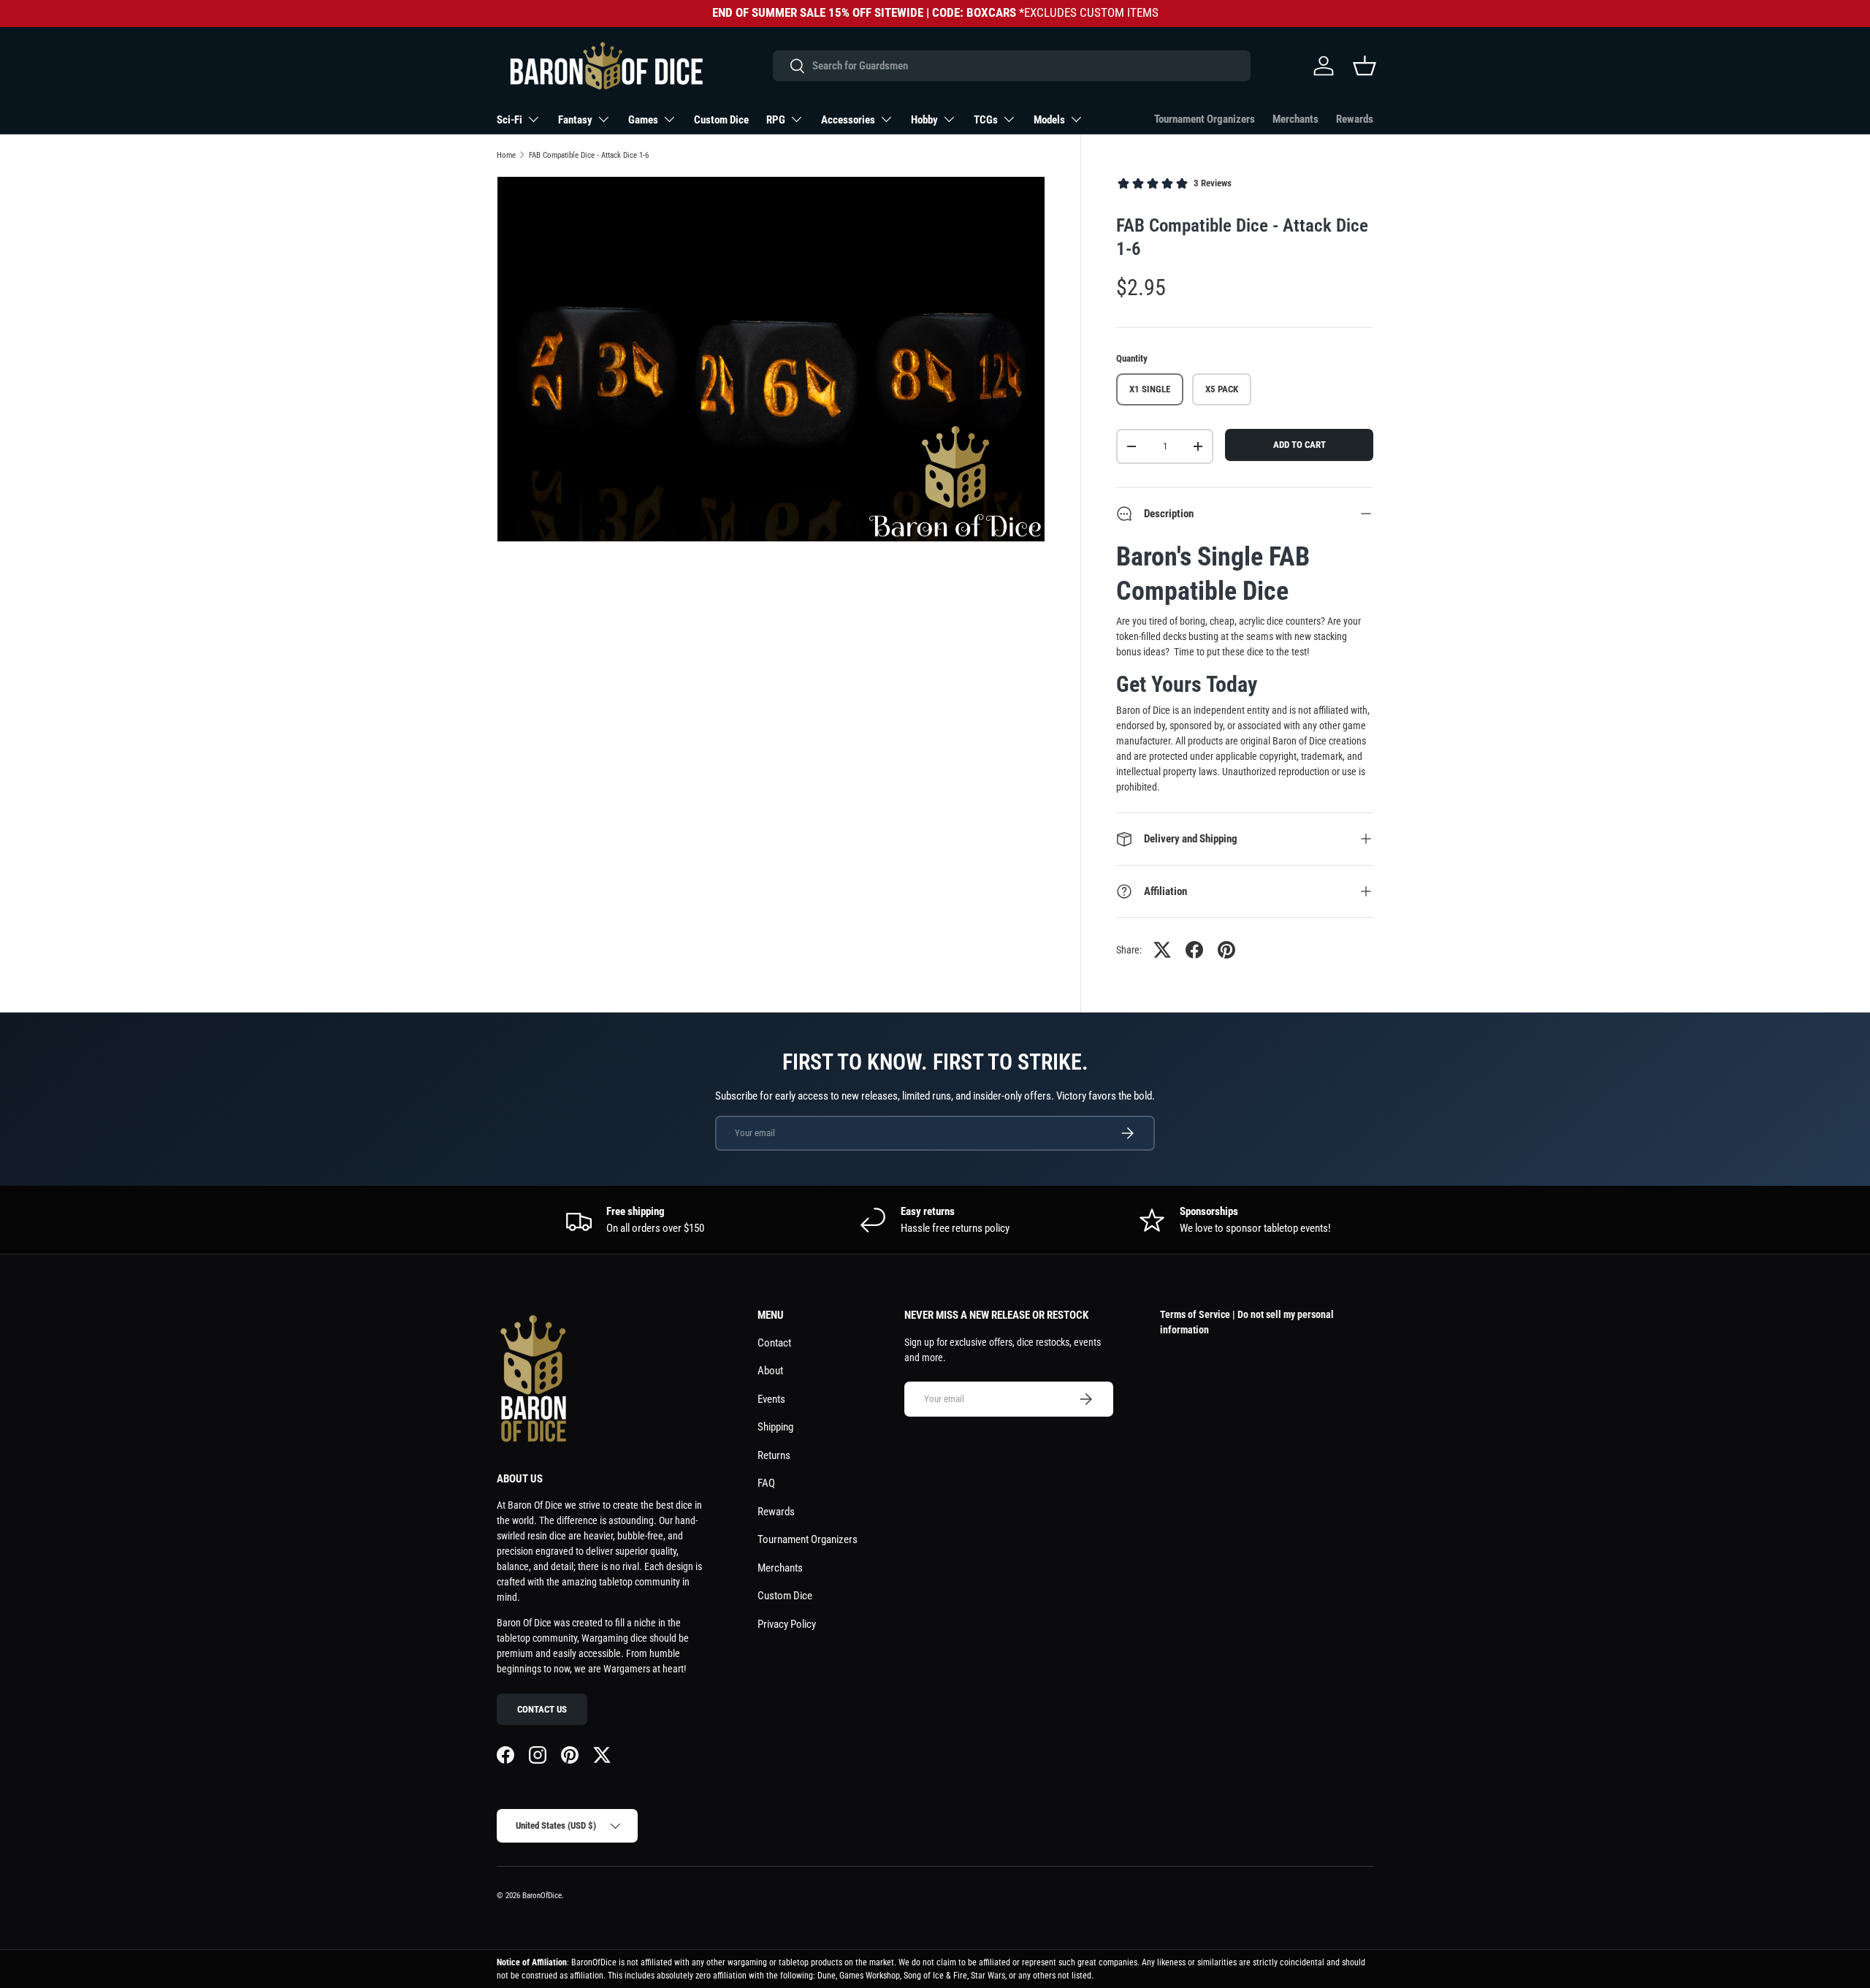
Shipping (775, 1427)
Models (1049, 120)
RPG (776, 120)
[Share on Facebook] (1194, 950)
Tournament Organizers (1205, 119)
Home (506, 155)
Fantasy (575, 120)
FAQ (766, 1483)
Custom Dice (721, 120)
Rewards (1355, 119)
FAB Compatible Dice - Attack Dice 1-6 (589, 155)
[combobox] (1011, 66)
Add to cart (1300, 445)
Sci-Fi (510, 120)
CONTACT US (542, 1709)
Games (643, 120)
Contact (774, 1343)
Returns (774, 1455)
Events (771, 1399)
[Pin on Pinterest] (1226, 950)
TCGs (986, 120)
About (770, 1371)
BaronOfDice (542, 1896)
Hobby (924, 120)
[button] (1365, 66)
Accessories (848, 120)
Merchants (1295, 119)
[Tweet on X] (1162, 950)
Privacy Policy (787, 1624)
